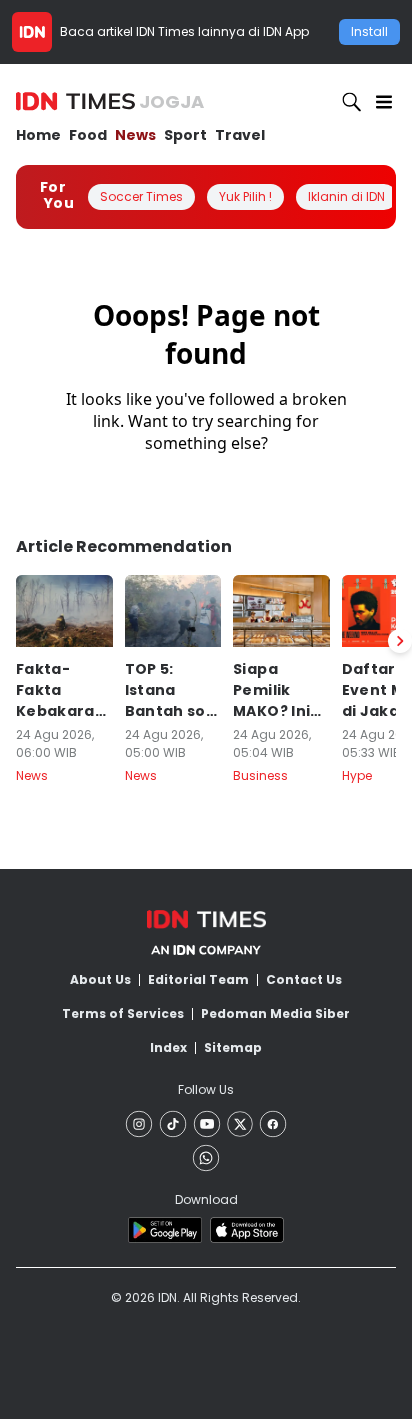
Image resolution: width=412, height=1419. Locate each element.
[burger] (384, 102)
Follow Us (206, 1089)
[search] (352, 102)
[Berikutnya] (400, 641)
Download (206, 1199)
